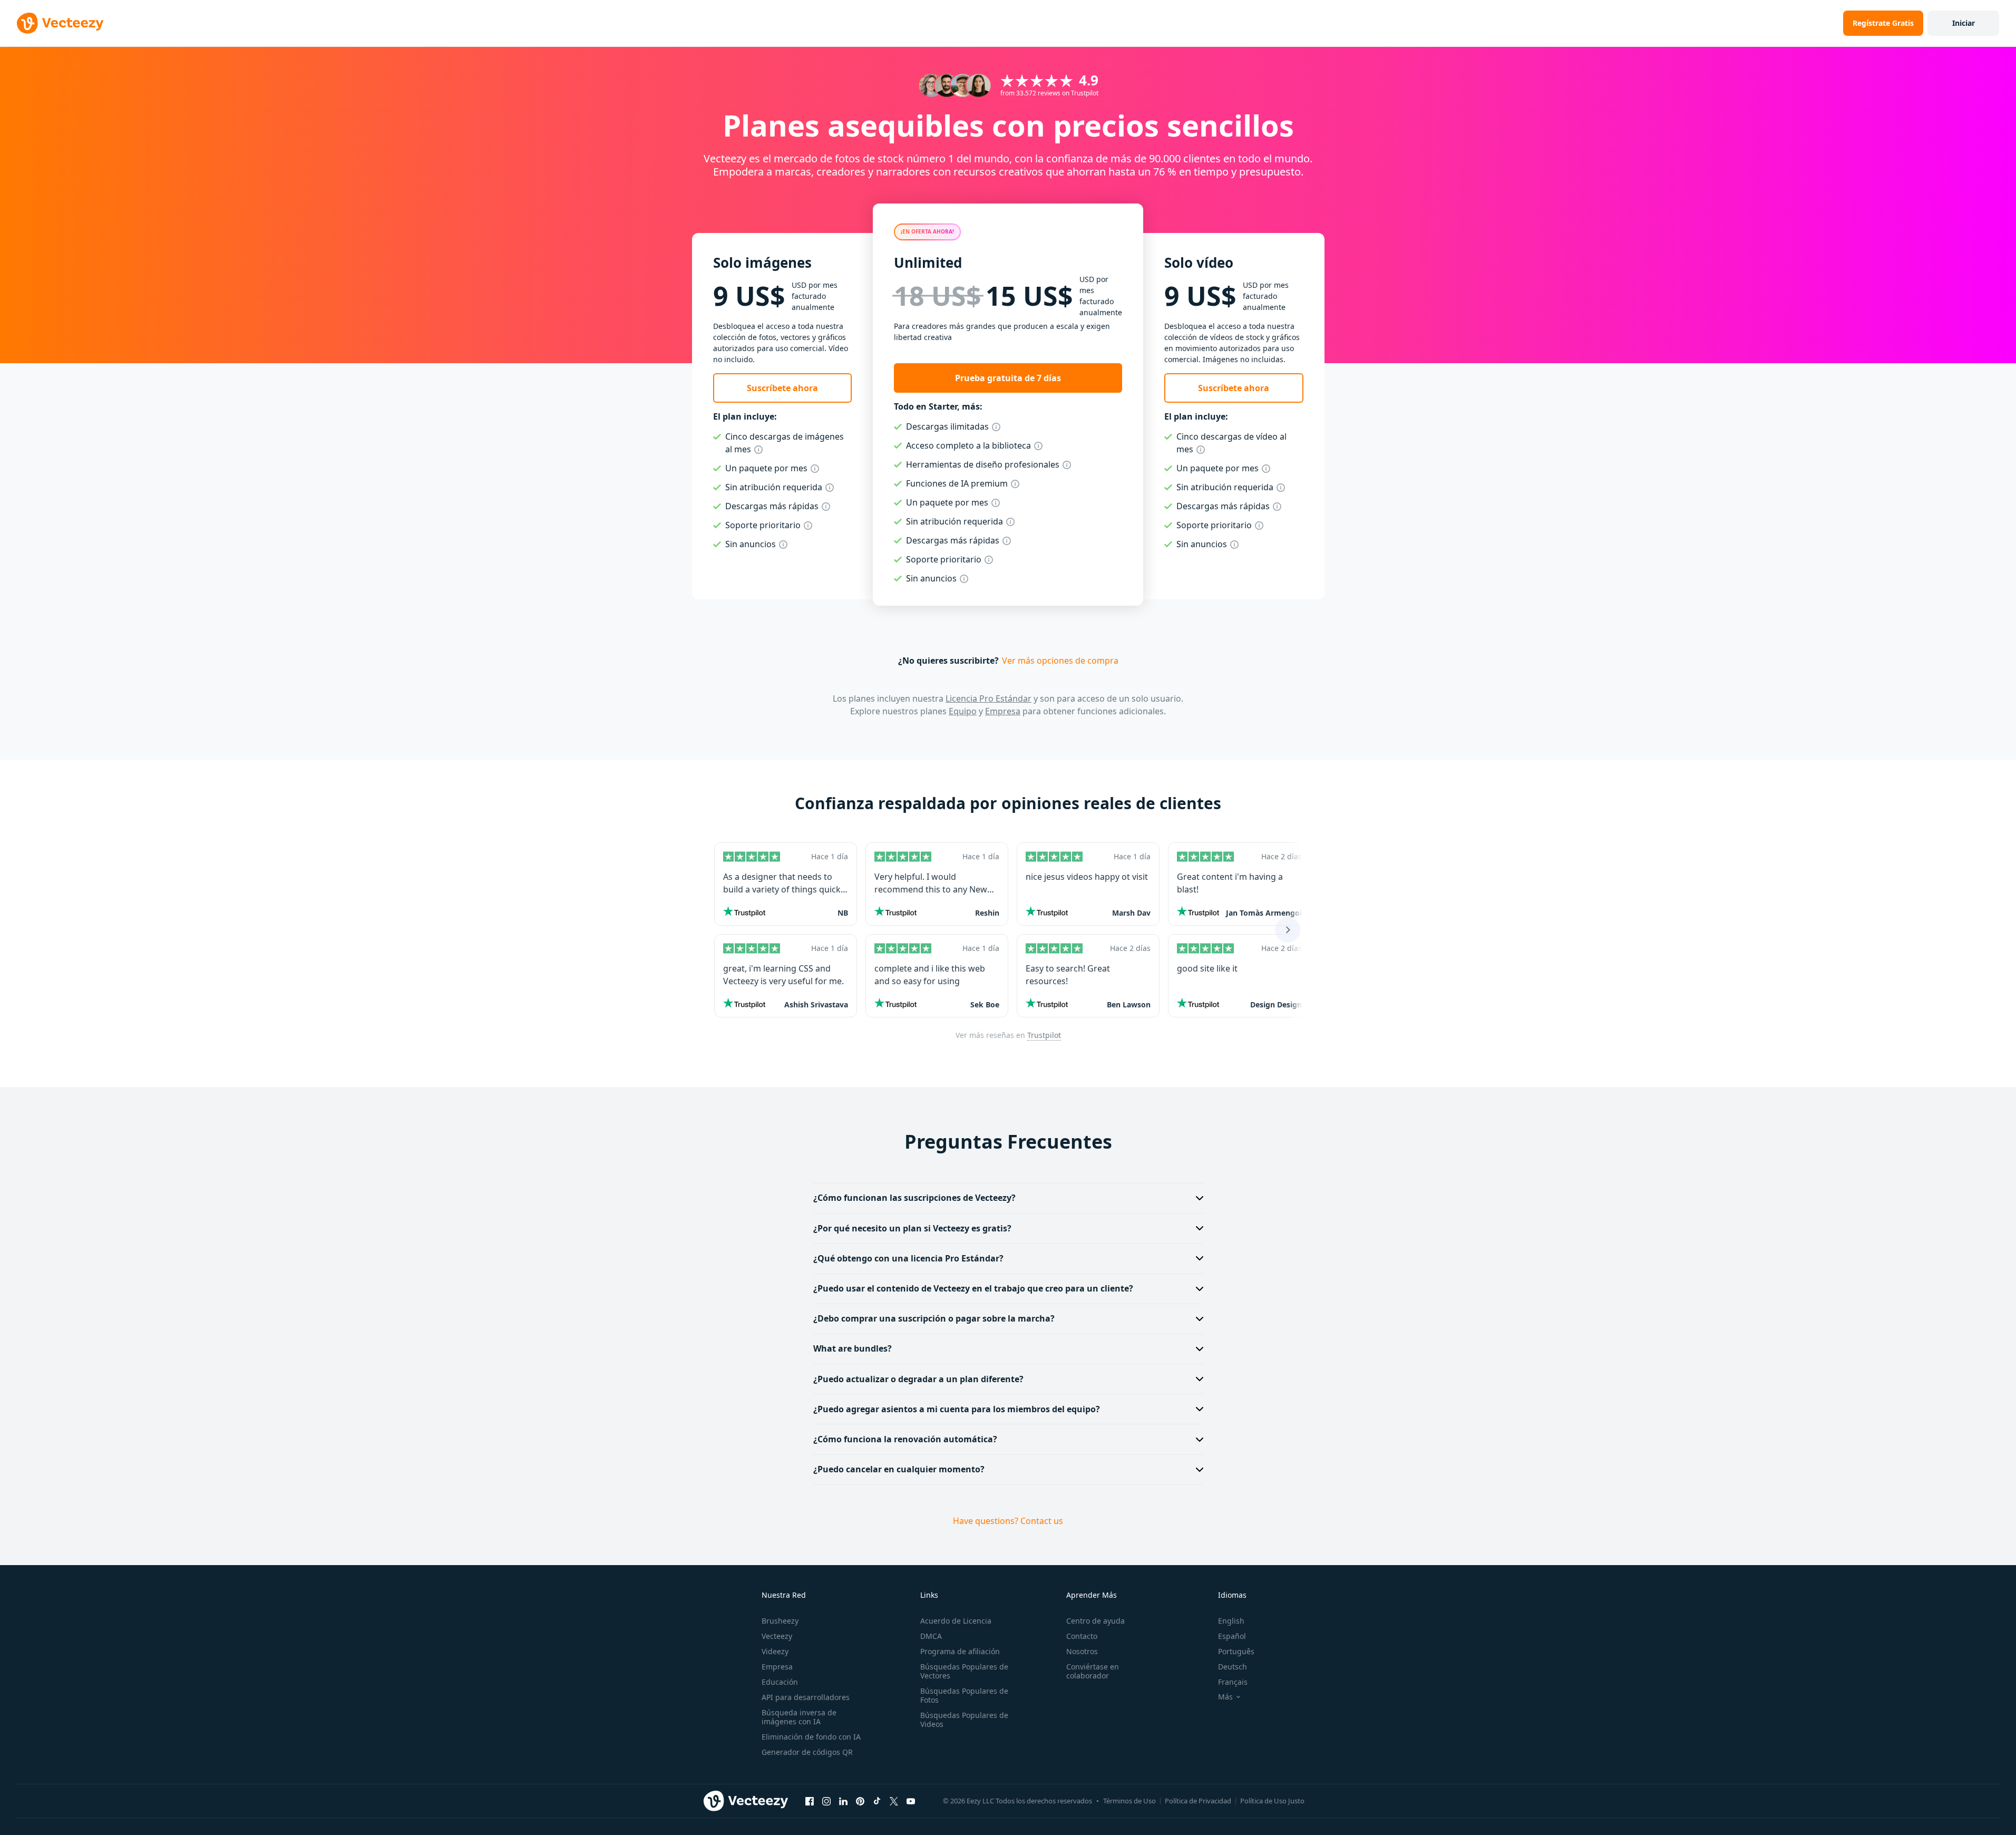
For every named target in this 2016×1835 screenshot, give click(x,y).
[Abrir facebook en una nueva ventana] (810, 1801)
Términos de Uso (1129, 1801)
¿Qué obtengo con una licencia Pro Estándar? (908, 1258)
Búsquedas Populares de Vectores (964, 1671)
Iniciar (1964, 23)
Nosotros (1082, 1651)
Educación (780, 1682)
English (1231, 1621)
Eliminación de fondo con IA (811, 1737)
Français (1233, 1682)
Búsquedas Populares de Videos (964, 1720)
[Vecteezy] (60, 23)
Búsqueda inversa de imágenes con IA (799, 1717)
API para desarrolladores (806, 1697)
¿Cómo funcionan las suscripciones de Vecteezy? (914, 1198)
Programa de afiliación (960, 1651)
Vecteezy (777, 1636)
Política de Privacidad (1198, 1801)
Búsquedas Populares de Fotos (964, 1695)
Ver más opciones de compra (1060, 661)
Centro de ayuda (1095, 1621)
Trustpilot (1044, 1035)
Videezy (775, 1651)
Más (1225, 1697)
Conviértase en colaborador (1093, 1671)
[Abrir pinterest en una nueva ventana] (860, 1801)
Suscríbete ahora (782, 388)
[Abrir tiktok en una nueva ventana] (877, 1801)
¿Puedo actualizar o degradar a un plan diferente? (918, 1379)
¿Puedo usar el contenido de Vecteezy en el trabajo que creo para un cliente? (973, 1288)
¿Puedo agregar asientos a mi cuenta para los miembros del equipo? (957, 1409)
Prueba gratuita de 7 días (1008, 378)
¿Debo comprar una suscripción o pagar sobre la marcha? (934, 1318)
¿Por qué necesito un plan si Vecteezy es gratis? (912, 1228)
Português (1236, 1651)
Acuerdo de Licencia (956, 1621)
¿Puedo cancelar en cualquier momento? (899, 1469)
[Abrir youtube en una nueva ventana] (911, 1801)
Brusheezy (780, 1621)
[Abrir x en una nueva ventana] (894, 1801)
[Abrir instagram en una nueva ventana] (826, 1801)
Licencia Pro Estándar (988, 698)
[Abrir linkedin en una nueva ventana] (843, 1801)
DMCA (931, 1636)
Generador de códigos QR (807, 1752)
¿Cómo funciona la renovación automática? (905, 1439)
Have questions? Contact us (1008, 1521)
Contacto (1082, 1636)
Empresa (1003, 711)
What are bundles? (853, 1348)
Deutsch (1233, 1667)
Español (1232, 1636)
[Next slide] (1288, 930)
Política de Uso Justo (1272, 1801)
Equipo (963, 711)
